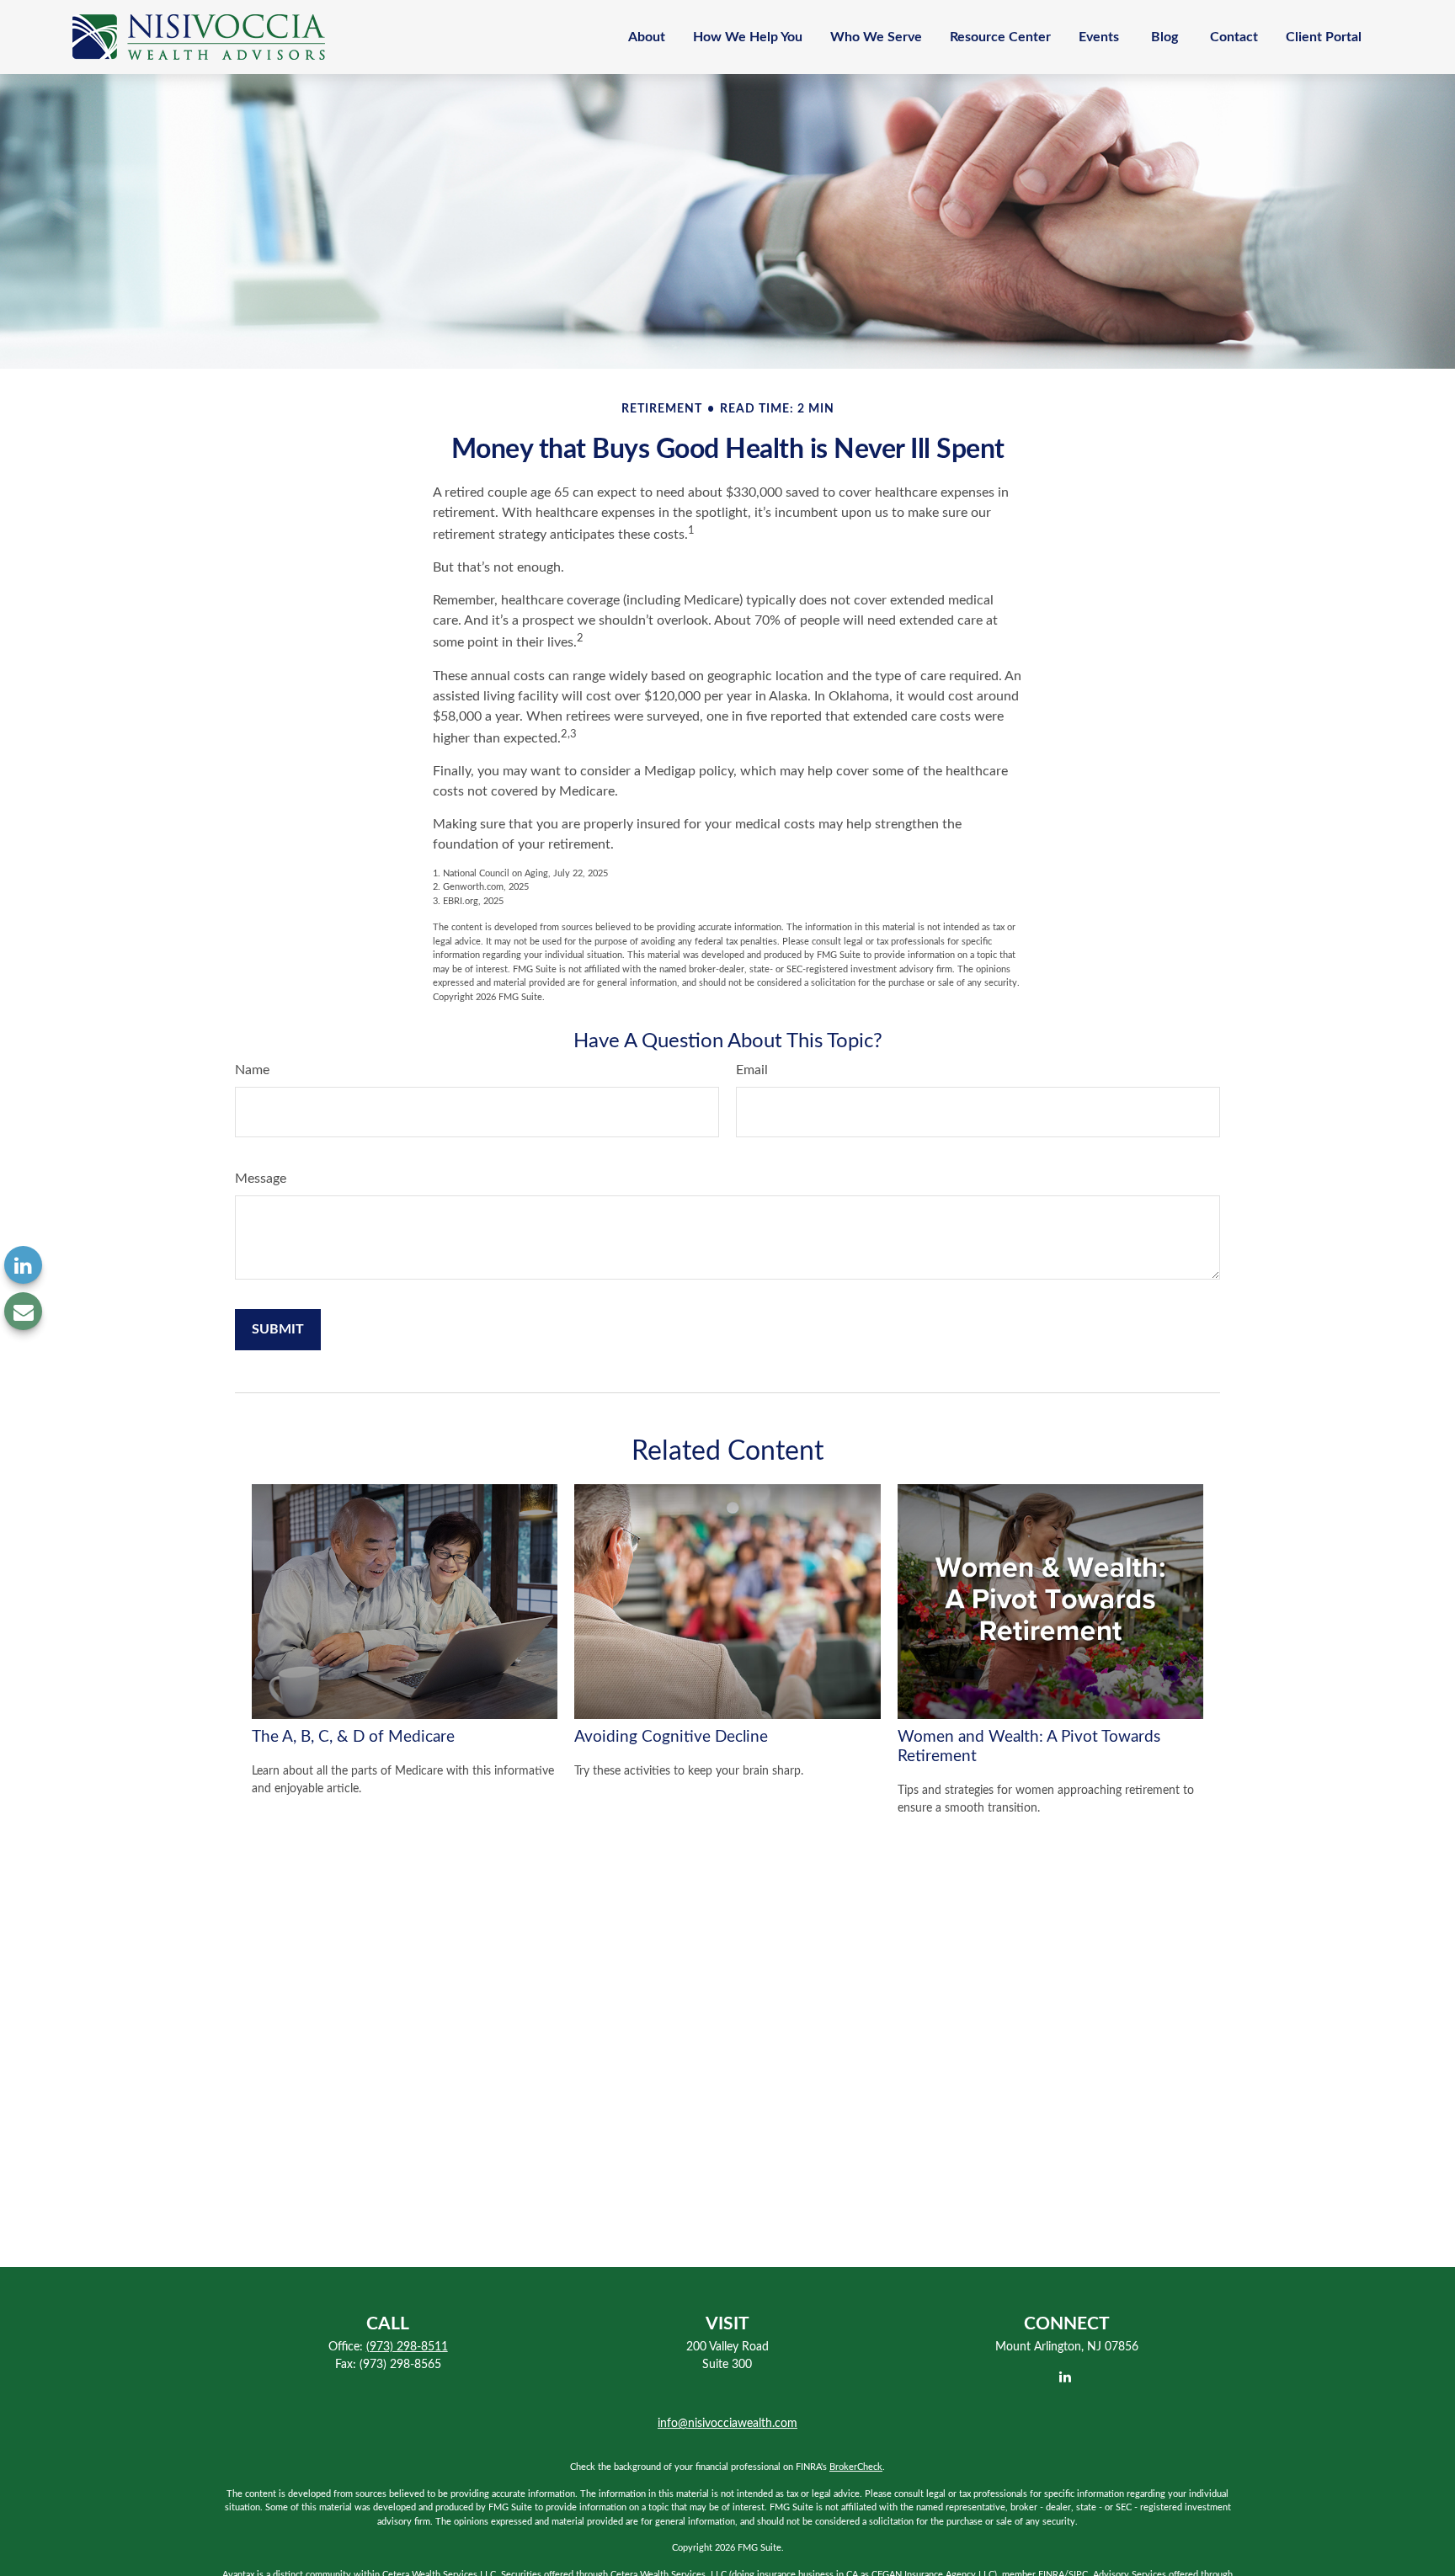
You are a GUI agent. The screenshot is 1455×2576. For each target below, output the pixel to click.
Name (252, 1070)
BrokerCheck (856, 2467)
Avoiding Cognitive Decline (671, 1737)
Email (752, 1070)
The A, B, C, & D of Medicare (353, 1737)
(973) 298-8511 (407, 2347)
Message (261, 1179)
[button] (647, 37)
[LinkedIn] (23, 1265)
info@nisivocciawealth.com (727, 2424)
